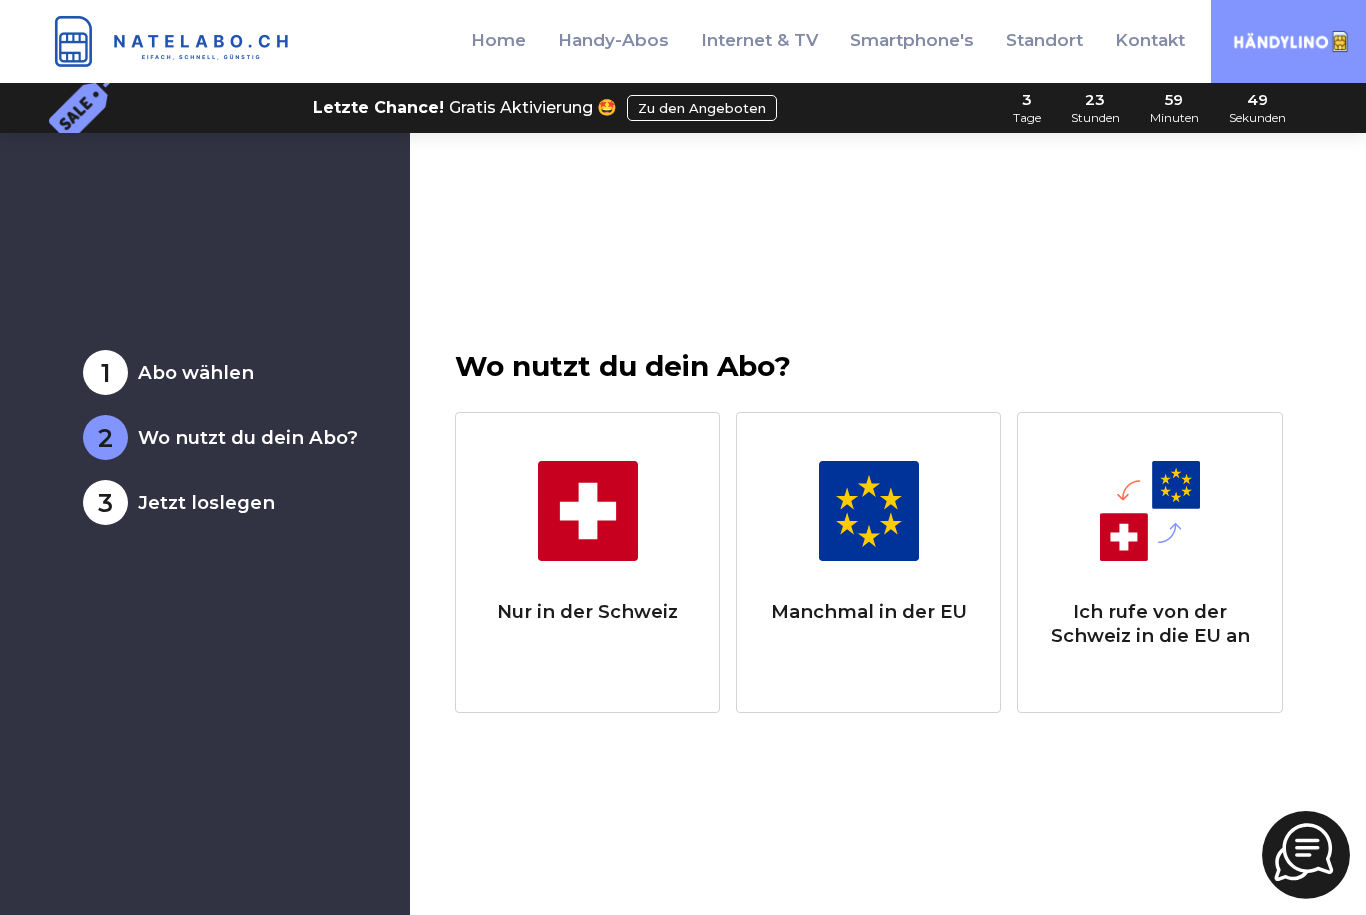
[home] (176, 41)
